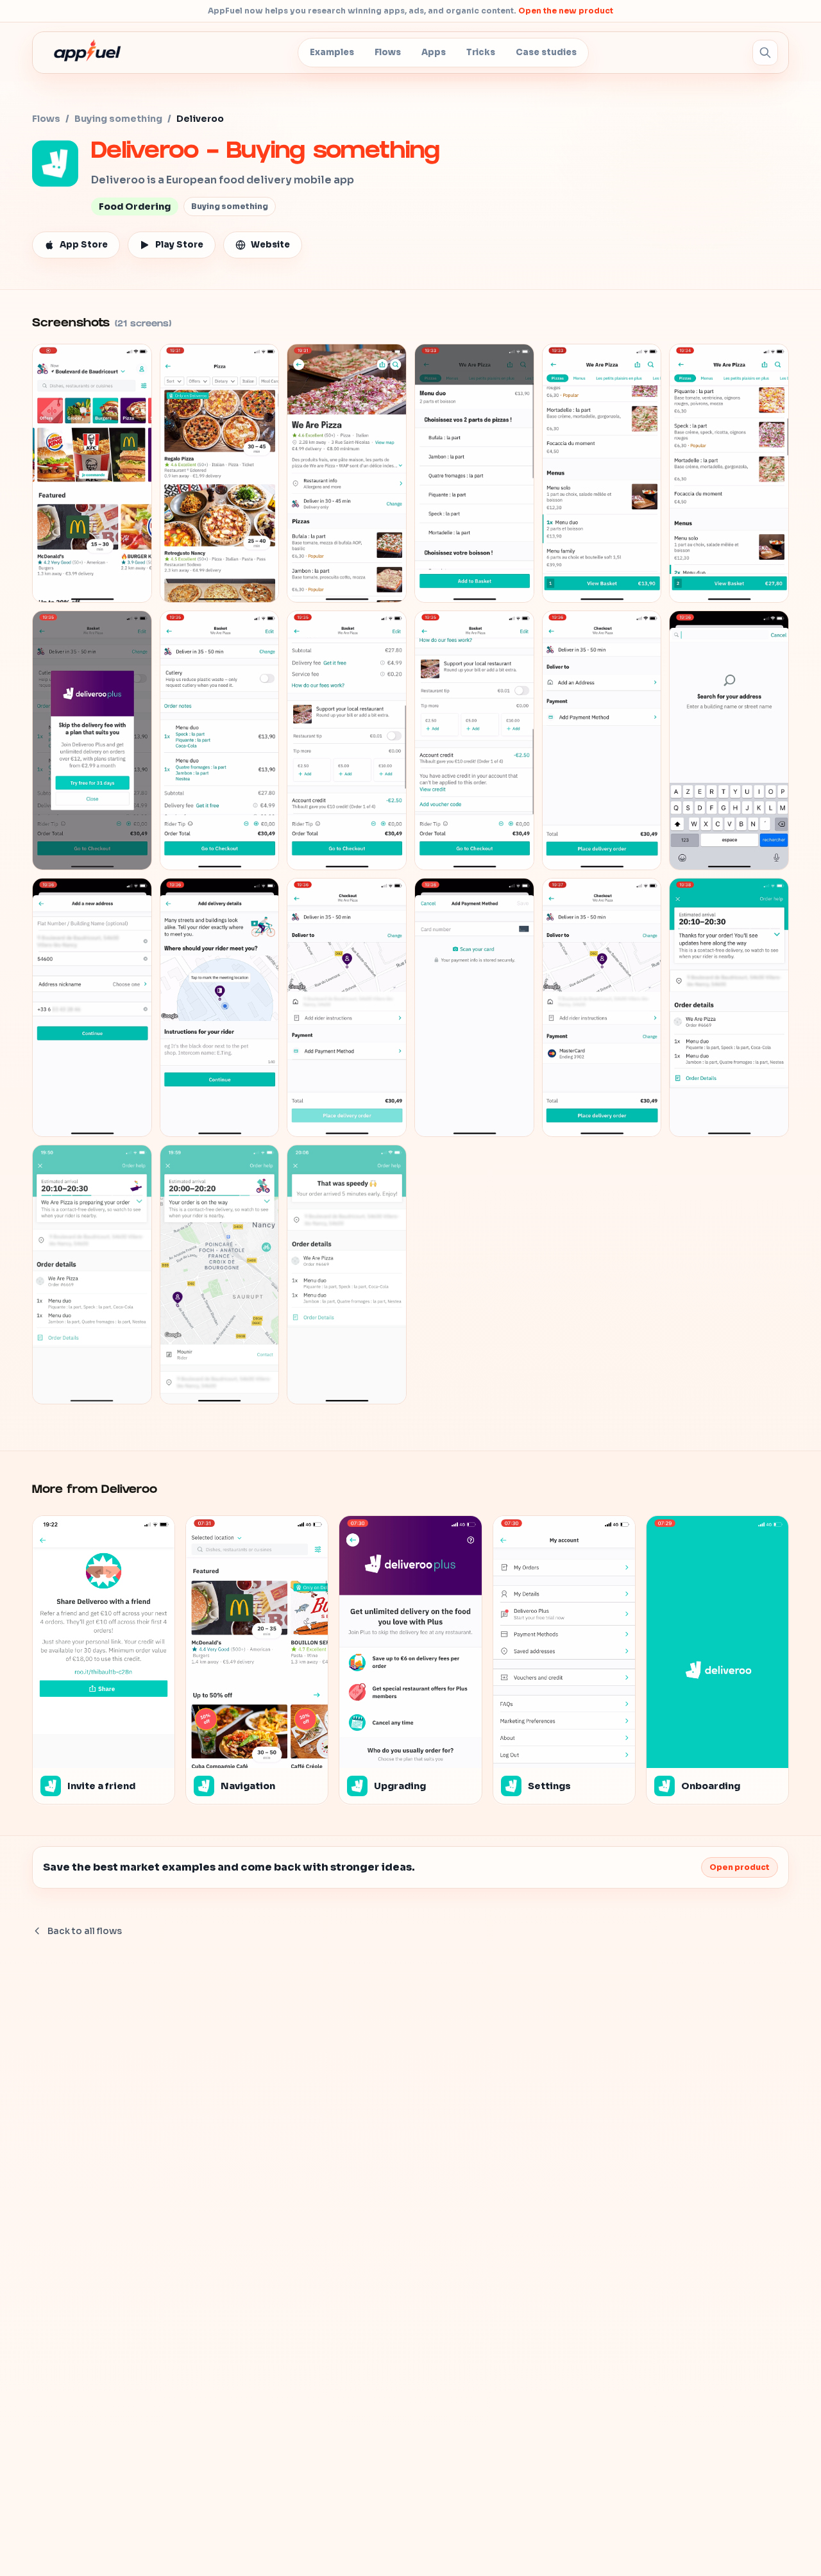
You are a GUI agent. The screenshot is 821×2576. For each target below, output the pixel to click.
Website (270, 245)
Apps (434, 52)
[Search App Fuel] (765, 53)
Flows (388, 52)
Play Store (179, 245)
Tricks (481, 52)
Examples (332, 52)
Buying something (118, 119)
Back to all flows (85, 1931)
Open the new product (566, 11)
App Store (84, 245)
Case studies (546, 52)
